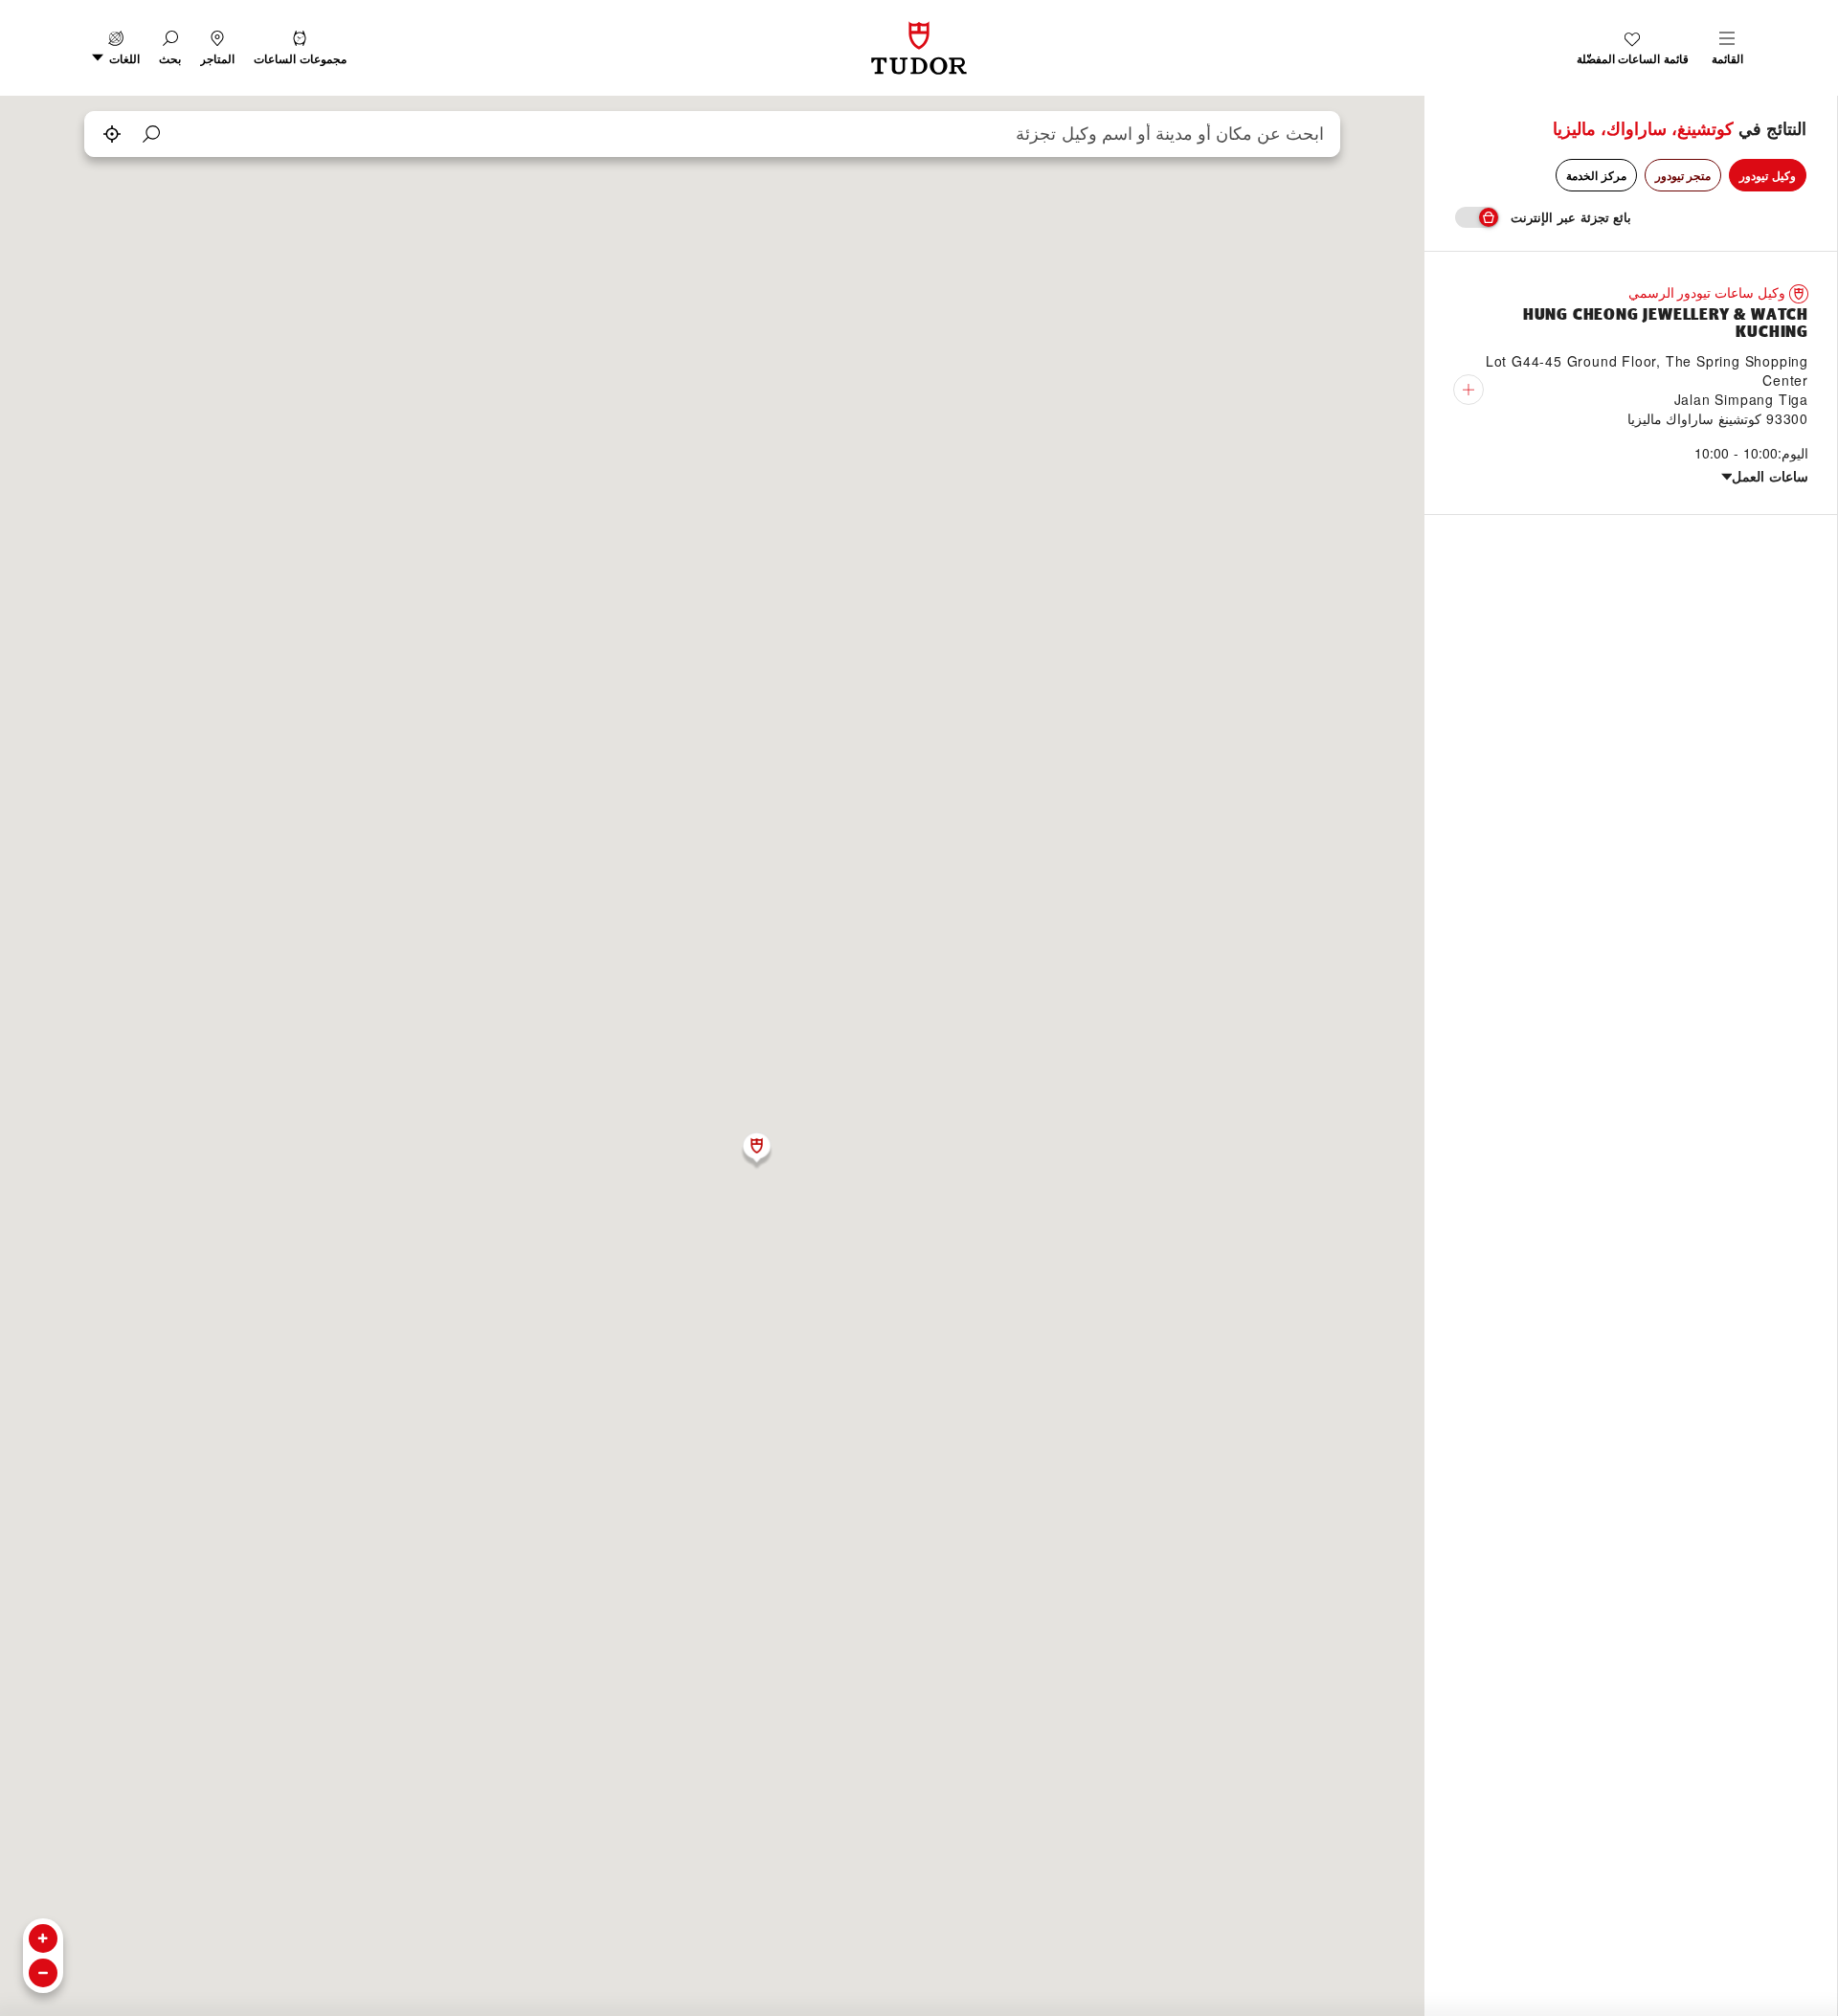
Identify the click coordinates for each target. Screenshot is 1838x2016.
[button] (170, 48)
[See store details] (1468, 390)
